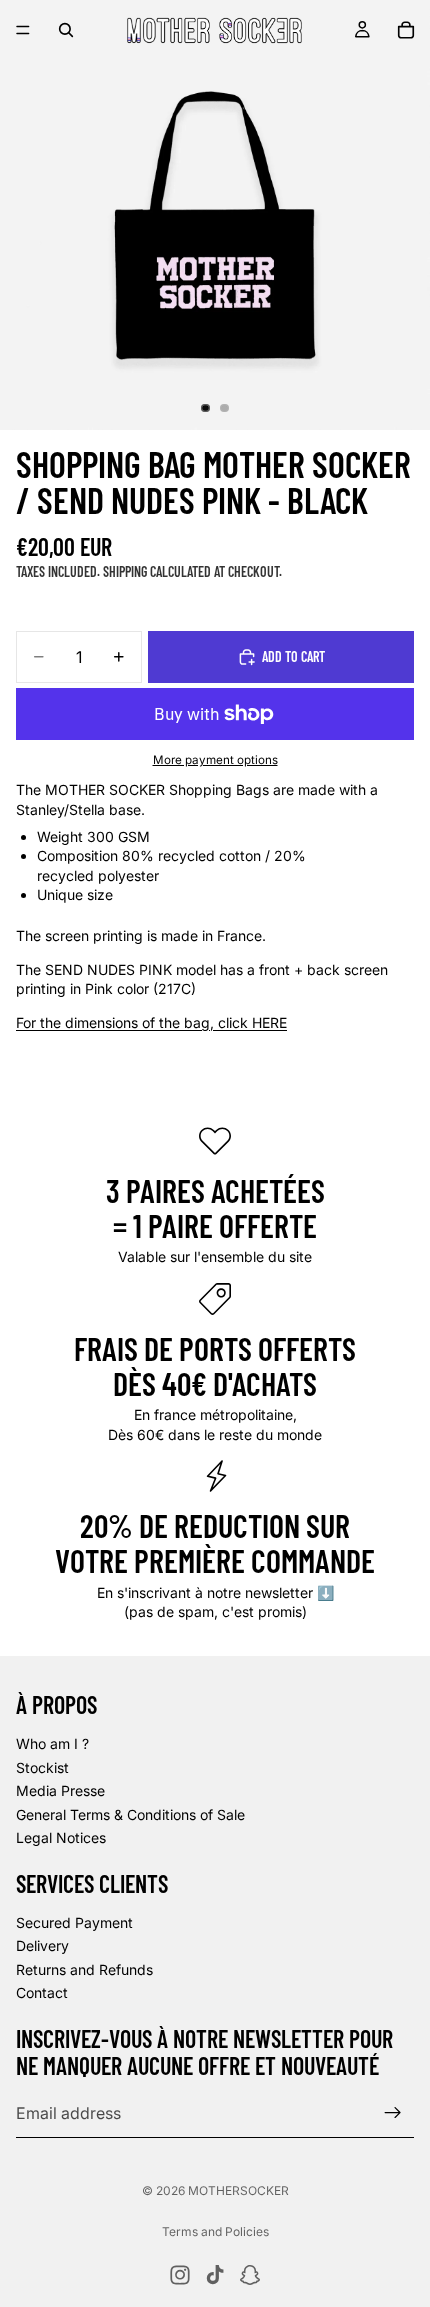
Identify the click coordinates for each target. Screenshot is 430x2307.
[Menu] (23, 30)
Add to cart (293, 656)
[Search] (66, 30)
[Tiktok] (215, 2275)
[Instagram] (180, 2275)
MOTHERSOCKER (238, 2190)
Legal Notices (61, 1837)
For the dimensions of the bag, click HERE (151, 1022)
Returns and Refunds (84, 1969)
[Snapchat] (250, 2275)
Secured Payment (74, 1921)
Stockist (42, 1766)
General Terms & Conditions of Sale (130, 1813)
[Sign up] (393, 2113)
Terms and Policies (215, 2231)
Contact (42, 1992)
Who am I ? (52, 1743)
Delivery (42, 1945)
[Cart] (406, 30)
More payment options (215, 760)
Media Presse (60, 1790)
